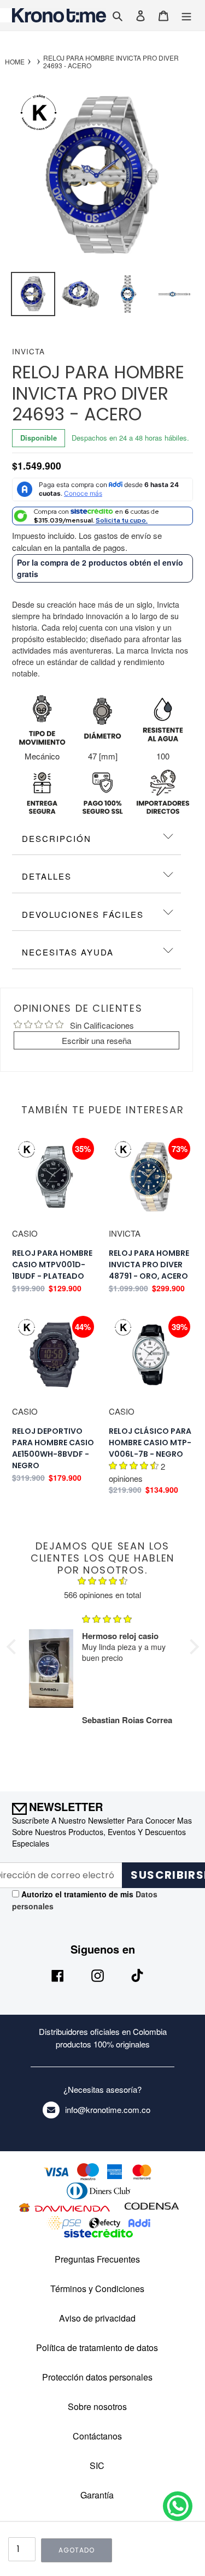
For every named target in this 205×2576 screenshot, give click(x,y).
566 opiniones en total (102, 1595)
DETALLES (47, 876)
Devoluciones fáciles (83, 914)
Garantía (97, 2495)
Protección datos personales (97, 2377)
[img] (103, 1582)
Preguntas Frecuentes (97, 2259)
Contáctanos (97, 2436)
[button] (14, 1647)
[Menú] (186, 15)
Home (15, 62)
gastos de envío (122, 535)
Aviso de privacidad (97, 2318)
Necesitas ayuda (68, 952)
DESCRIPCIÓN (57, 838)
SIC (97, 2465)
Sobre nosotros (97, 2406)
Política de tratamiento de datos (97, 2348)
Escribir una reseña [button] (96, 1040)
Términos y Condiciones (97, 2289)
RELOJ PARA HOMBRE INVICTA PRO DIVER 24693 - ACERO (111, 62)
